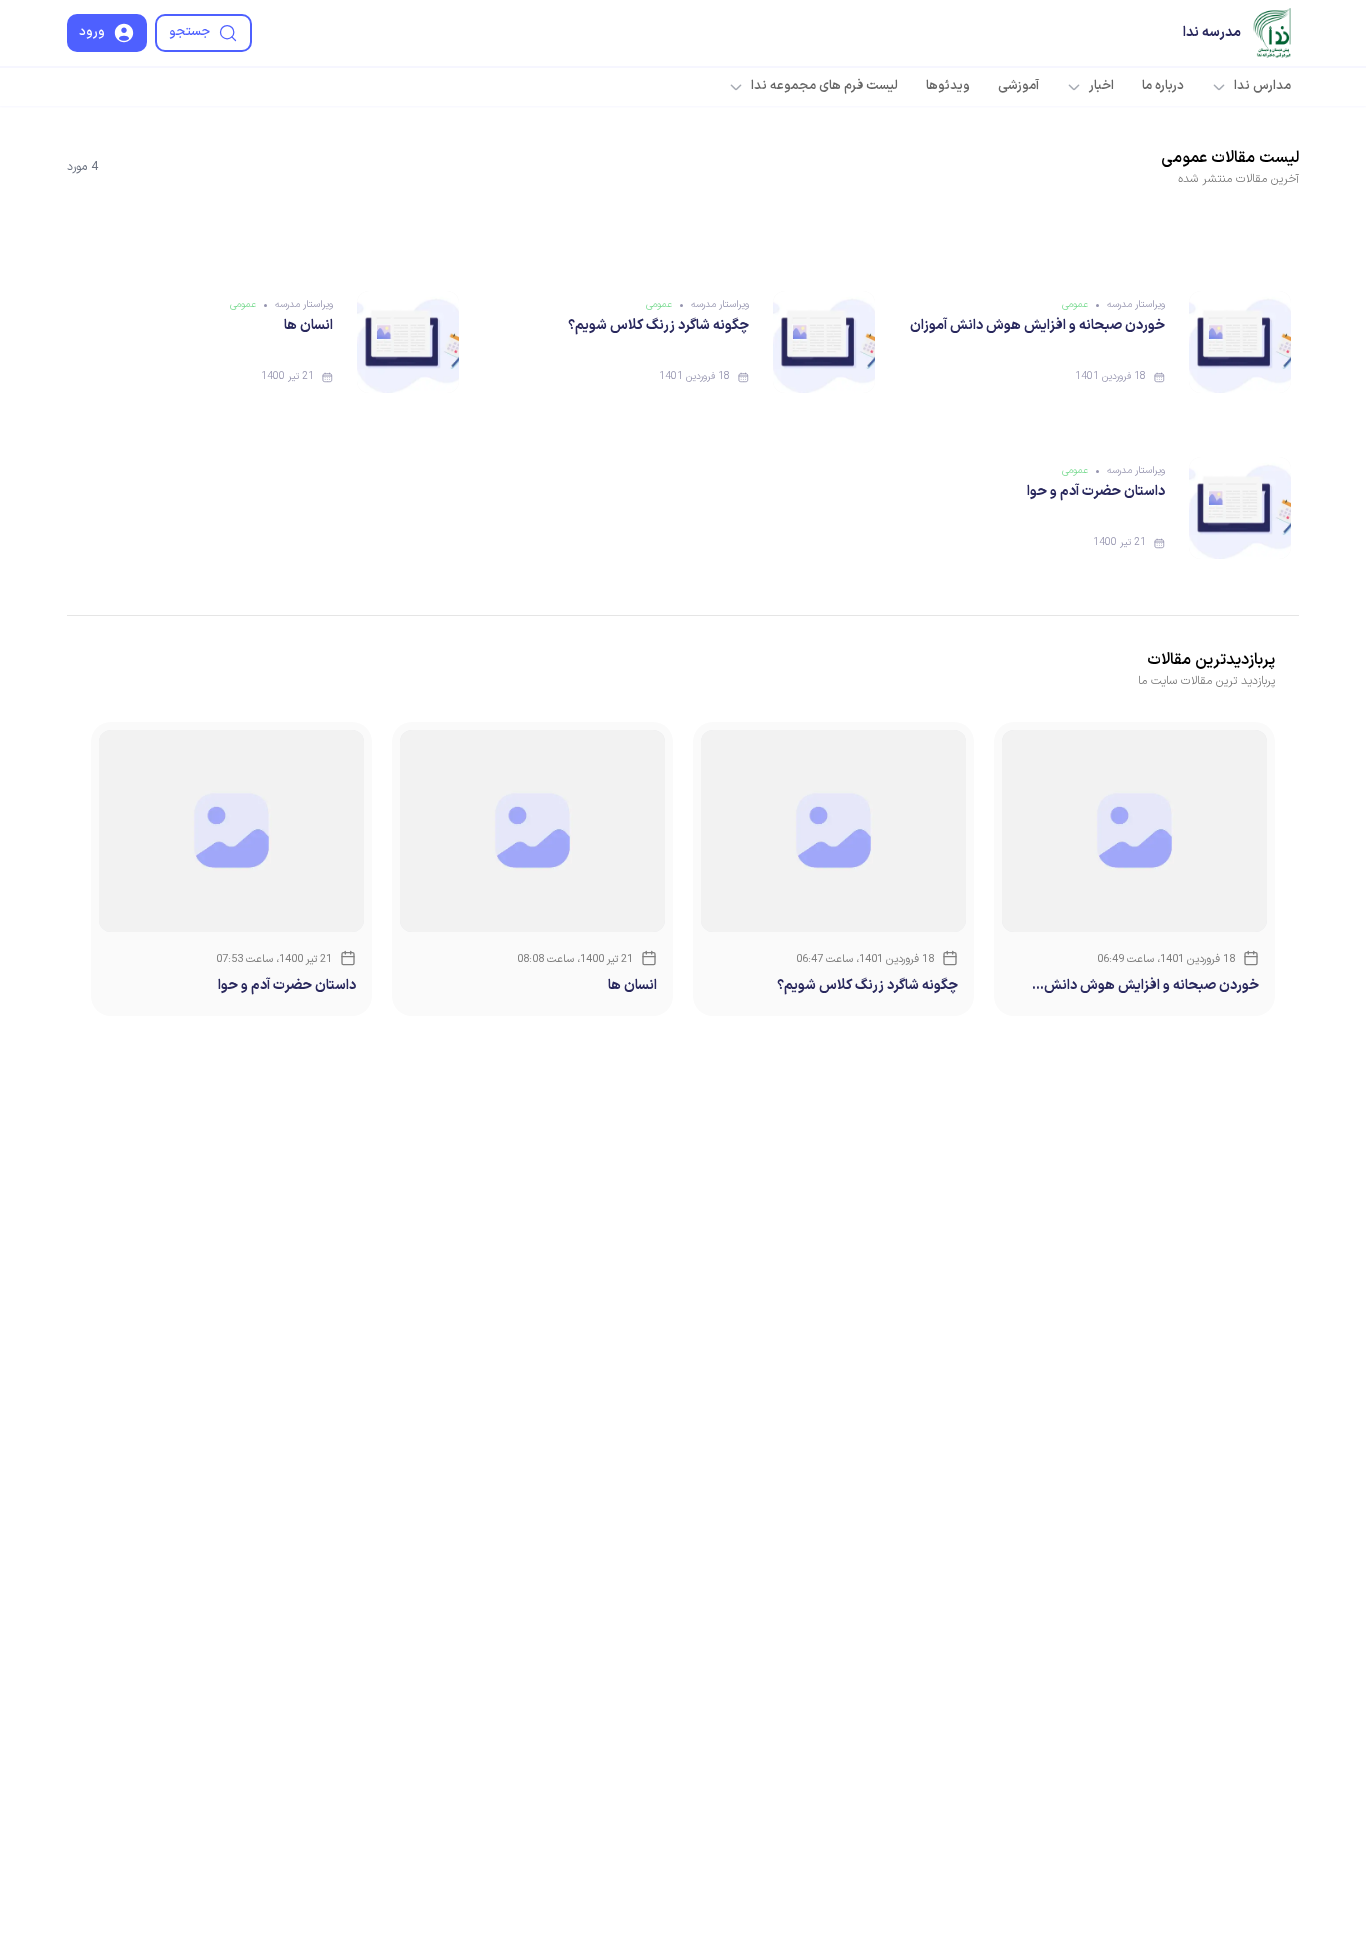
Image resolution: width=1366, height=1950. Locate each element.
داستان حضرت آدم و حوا (1096, 491)
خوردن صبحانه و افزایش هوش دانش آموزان (1037, 325)
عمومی (1075, 304)
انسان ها (308, 325)
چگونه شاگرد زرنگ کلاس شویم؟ (658, 325)
